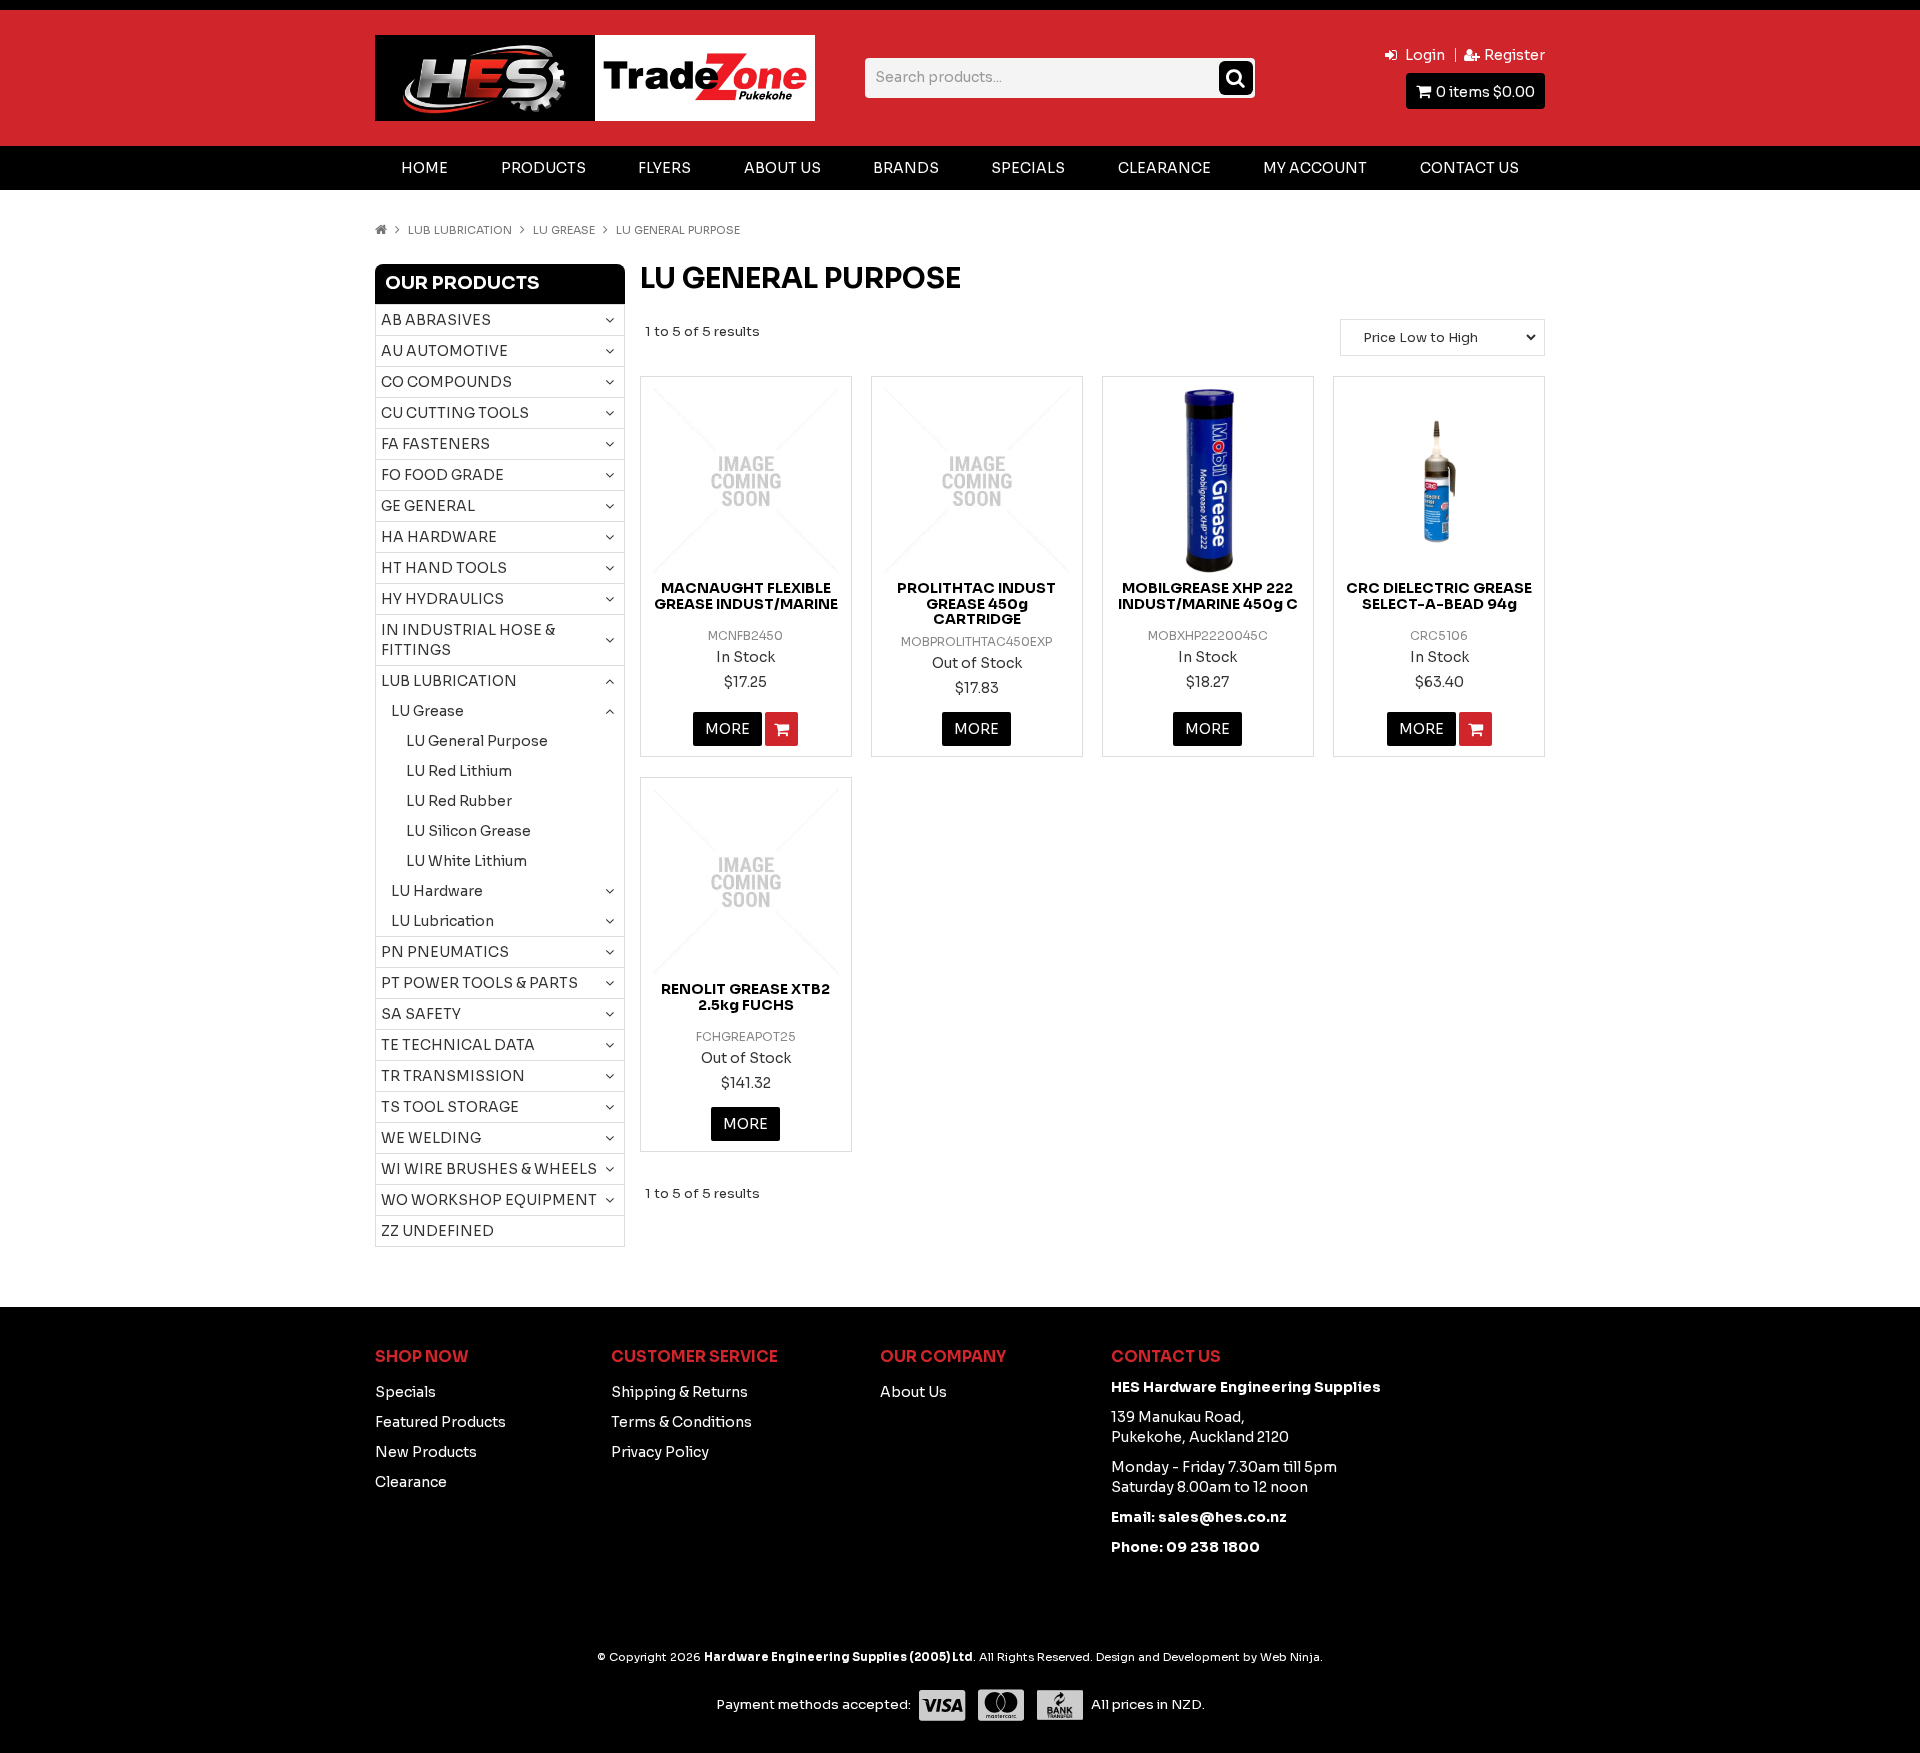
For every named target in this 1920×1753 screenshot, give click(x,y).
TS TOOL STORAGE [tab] (450, 1107)
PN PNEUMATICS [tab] (445, 952)
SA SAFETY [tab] (421, 1014)
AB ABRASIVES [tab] (436, 320)
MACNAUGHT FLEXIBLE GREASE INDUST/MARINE (746, 595)
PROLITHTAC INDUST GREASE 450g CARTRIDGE (976, 603)
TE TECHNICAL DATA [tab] (458, 1045)
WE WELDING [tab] (431, 1138)
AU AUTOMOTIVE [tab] (444, 351)
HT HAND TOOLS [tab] (444, 568)
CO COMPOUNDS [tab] (446, 382)
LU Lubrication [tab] (442, 921)
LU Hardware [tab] (437, 891)
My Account (1315, 168)
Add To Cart (781, 729)
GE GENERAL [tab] (428, 506)
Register (1514, 55)
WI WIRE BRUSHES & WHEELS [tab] (489, 1169)
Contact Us (1469, 168)
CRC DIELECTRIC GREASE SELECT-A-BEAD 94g (1439, 595)
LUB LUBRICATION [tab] (449, 681)
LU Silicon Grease (468, 831)
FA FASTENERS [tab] (435, 444)
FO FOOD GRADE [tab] (442, 475)
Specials (1028, 168)
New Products (426, 1452)
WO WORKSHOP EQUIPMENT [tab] (489, 1200)
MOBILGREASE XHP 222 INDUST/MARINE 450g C (1208, 595)
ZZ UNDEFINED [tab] (437, 1231)
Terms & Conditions (681, 1422)
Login (1425, 55)
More (727, 729)
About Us (782, 168)
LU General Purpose (477, 741)
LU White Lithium (466, 861)
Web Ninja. (1291, 1657)
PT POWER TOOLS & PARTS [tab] (479, 983)
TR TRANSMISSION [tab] (453, 1076)
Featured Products (440, 1422)
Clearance (1164, 168)
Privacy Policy (660, 1452)
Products (543, 168)
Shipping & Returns (679, 1392)
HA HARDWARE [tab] (439, 537)
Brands (906, 168)
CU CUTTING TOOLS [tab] (455, 413)
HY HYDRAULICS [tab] (442, 599)
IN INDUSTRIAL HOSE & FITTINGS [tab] (468, 640)
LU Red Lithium (459, 771)
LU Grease (564, 230)
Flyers (664, 168)
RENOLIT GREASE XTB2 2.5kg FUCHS (745, 996)
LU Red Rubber (459, 801)
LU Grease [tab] (427, 711)
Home (424, 168)
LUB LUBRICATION (460, 230)
